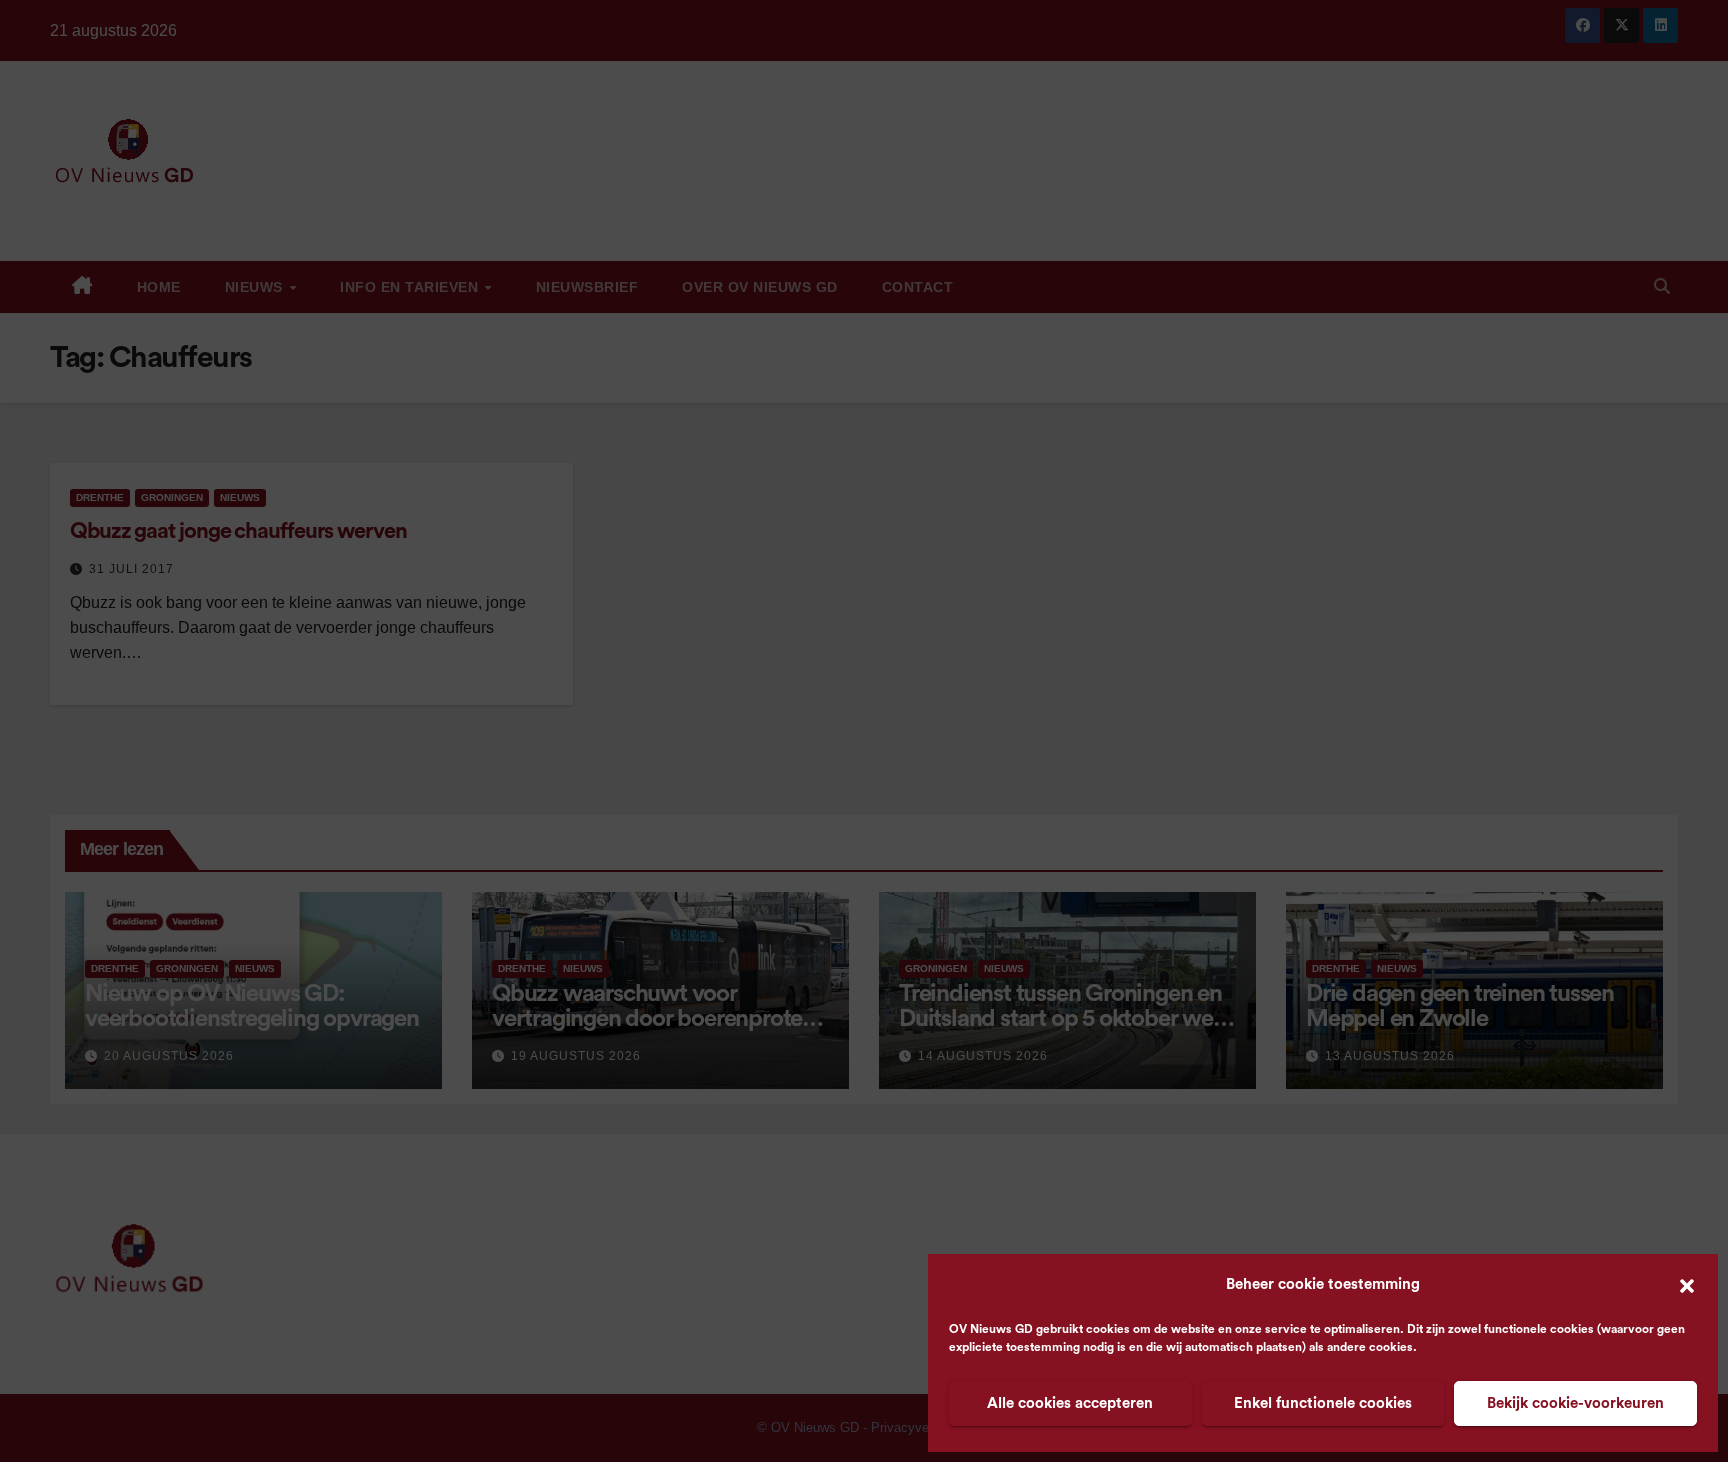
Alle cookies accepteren (1070, 1403)
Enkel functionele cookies (1323, 1403)
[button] (1687, 1285)
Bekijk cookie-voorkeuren (1575, 1403)
